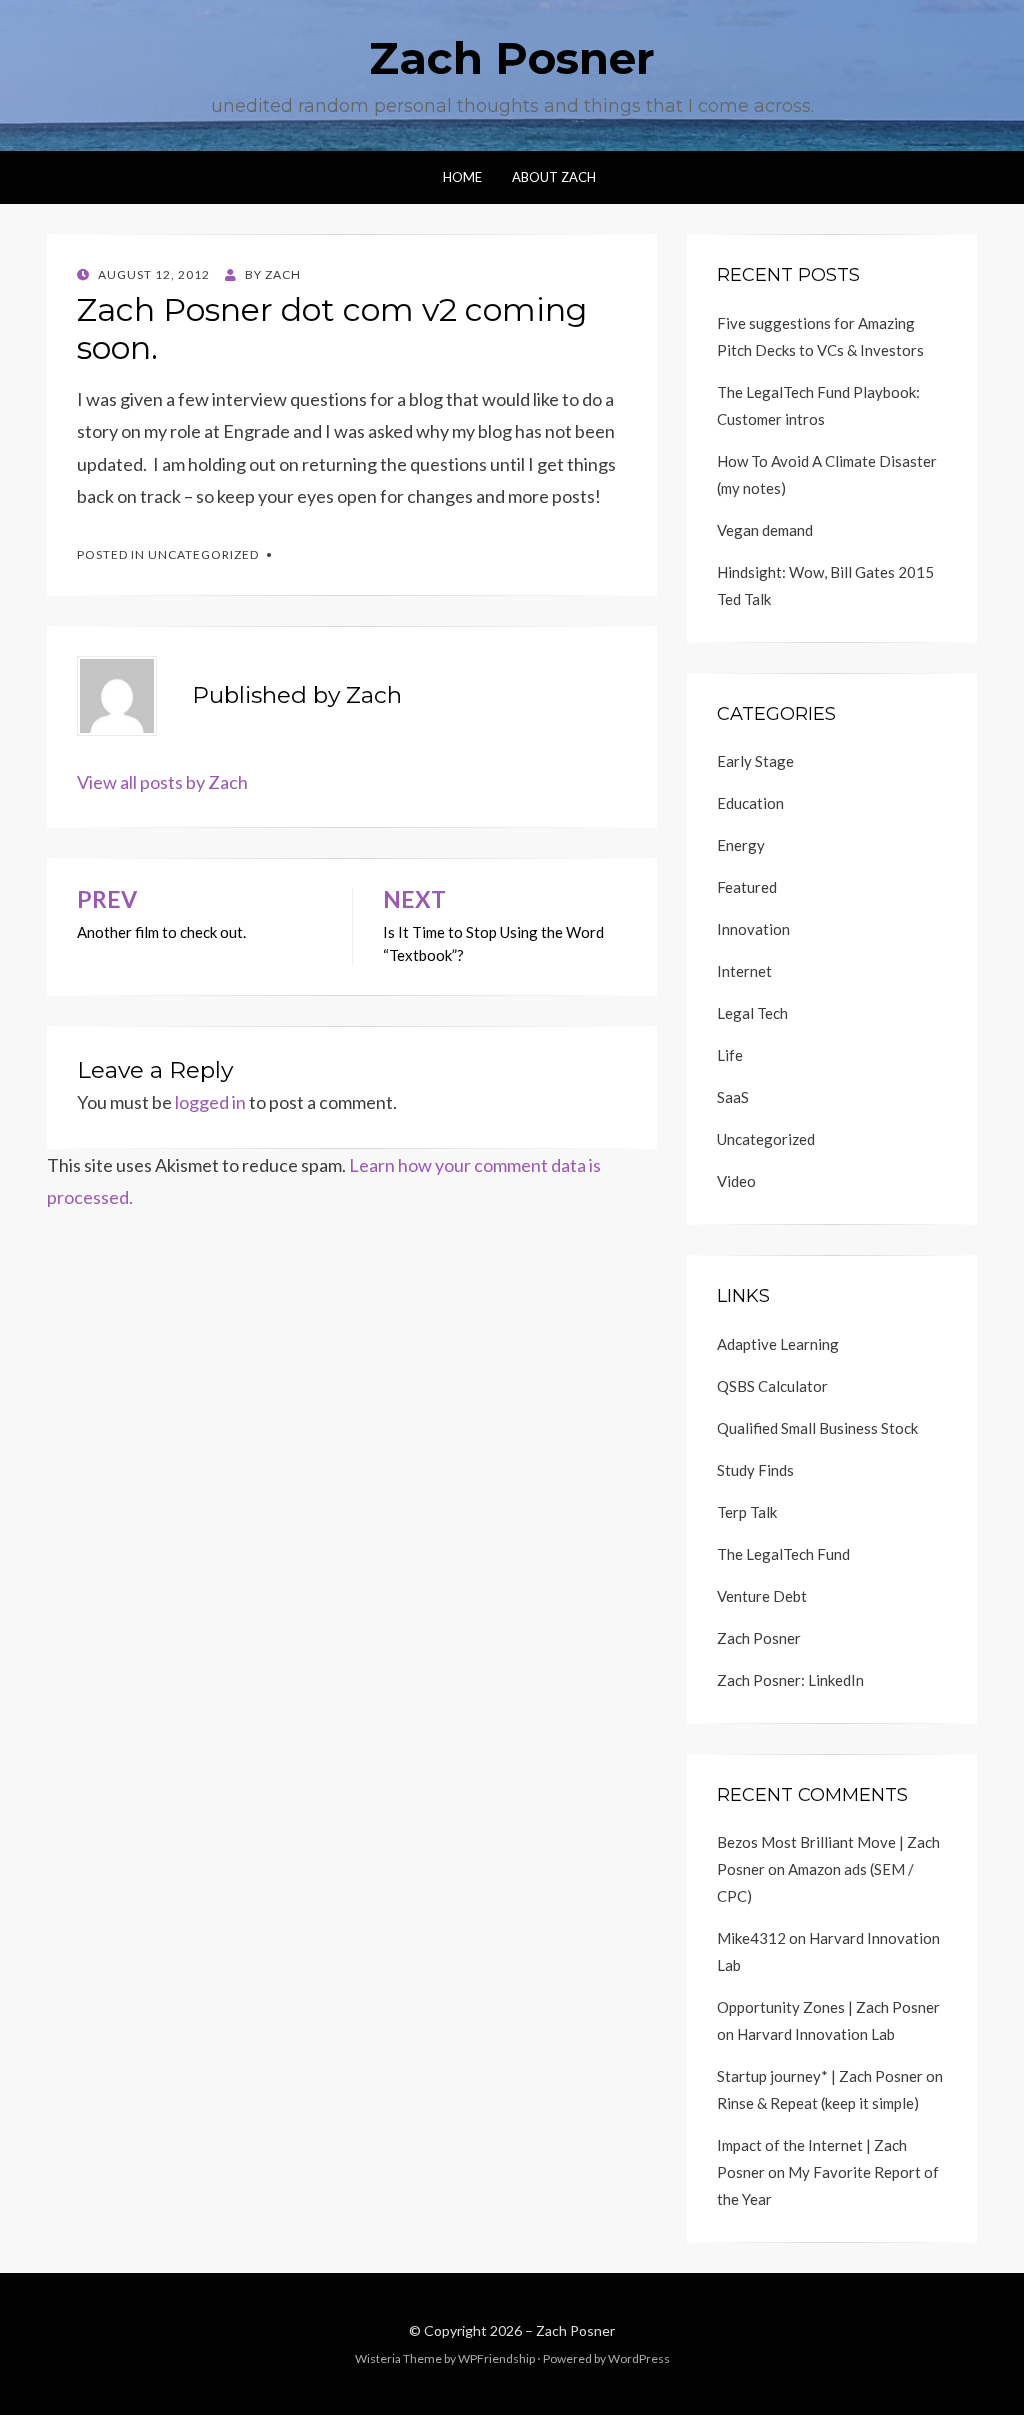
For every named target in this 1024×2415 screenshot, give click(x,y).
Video (736, 1181)
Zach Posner (512, 58)
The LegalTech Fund (783, 1554)
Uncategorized (203, 554)
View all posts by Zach (162, 782)
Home (462, 177)
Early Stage (755, 761)
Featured (747, 887)
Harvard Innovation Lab (816, 2034)
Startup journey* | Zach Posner (820, 2076)
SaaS (733, 1097)
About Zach (554, 177)
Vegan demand (765, 530)
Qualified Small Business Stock (817, 1428)
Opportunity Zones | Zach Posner (828, 2007)
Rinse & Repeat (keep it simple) (818, 2103)
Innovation (753, 929)
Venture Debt (762, 1596)
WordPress (639, 2358)
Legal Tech (752, 1013)
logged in (210, 1102)
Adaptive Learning (778, 1344)
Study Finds (755, 1470)
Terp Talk (747, 1512)
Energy (741, 845)
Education (750, 803)
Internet (744, 971)
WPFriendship (496, 2358)
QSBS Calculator (772, 1386)
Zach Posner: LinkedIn (790, 1680)
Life (730, 1055)
